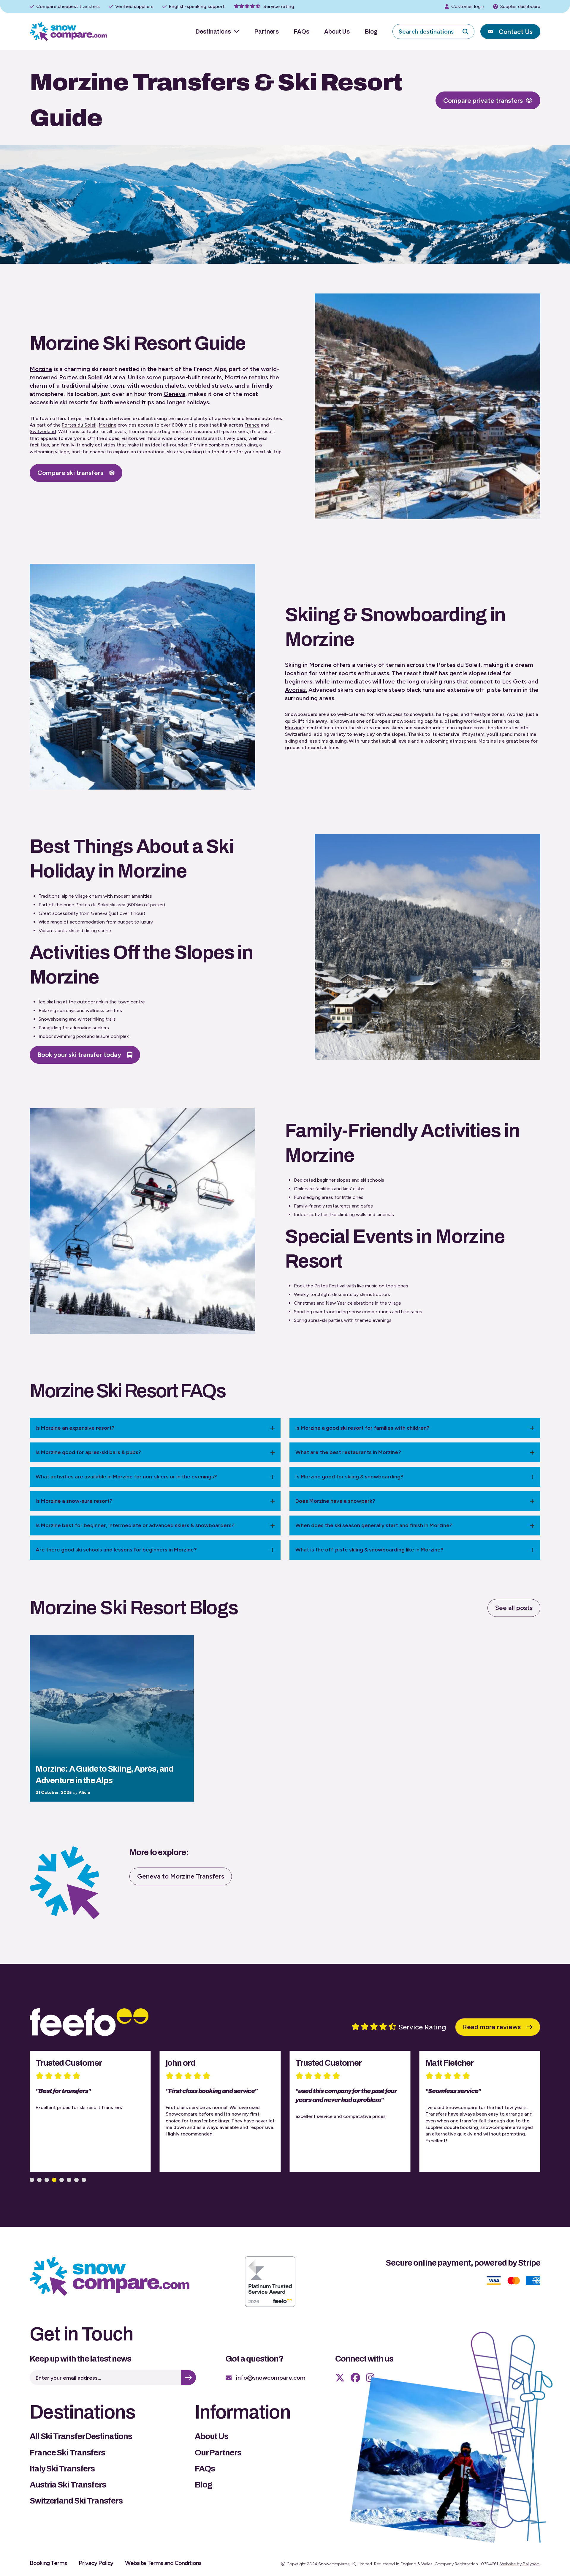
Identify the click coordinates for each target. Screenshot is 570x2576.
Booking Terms (48, 2563)
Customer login (468, 6)
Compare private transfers (483, 101)
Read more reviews (492, 2027)
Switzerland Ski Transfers (76, 2501)
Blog (371, 31)
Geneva (174, 394)
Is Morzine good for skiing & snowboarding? (349, 1477)
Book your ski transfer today (79, 1055)
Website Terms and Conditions (163, 2563)
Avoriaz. (296, 690)
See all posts (514, 1608)
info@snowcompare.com (271, 2378)
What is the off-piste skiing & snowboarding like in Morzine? (369, 1550)
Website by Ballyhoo (520, 2564)
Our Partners (218, 2453)
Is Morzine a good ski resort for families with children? (362, 1428)
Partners (266, 31)
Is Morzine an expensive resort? (75, 1428)
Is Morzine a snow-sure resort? (74, 1501)
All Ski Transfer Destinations (81, 2436)
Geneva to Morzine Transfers (181, 1876)
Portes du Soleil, (80, 425)
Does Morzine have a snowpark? (335, 1501)
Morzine (41, 369)
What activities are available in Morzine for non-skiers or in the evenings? (126, 1477)
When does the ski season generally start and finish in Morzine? (374, 1525)
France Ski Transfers (67, 2453)
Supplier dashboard (520, 6)
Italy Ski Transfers (62, 2469)
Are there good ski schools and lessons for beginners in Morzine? (116, 1550)
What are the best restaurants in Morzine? (348, 1452)
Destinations (213, 31)
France (252, 425)
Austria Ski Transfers (68, 2485)
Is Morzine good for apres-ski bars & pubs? (88, 1452)
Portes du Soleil (81, 377)
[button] (32, 2180)
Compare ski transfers (70, 473)
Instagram (370, 2378)
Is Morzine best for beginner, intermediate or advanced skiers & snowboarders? (135, 1525)
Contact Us (516, 32)
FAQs (301, 31)
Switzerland (43, 431)
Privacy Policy (96, 2563)
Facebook (355, 2378)
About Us (337, 31)
